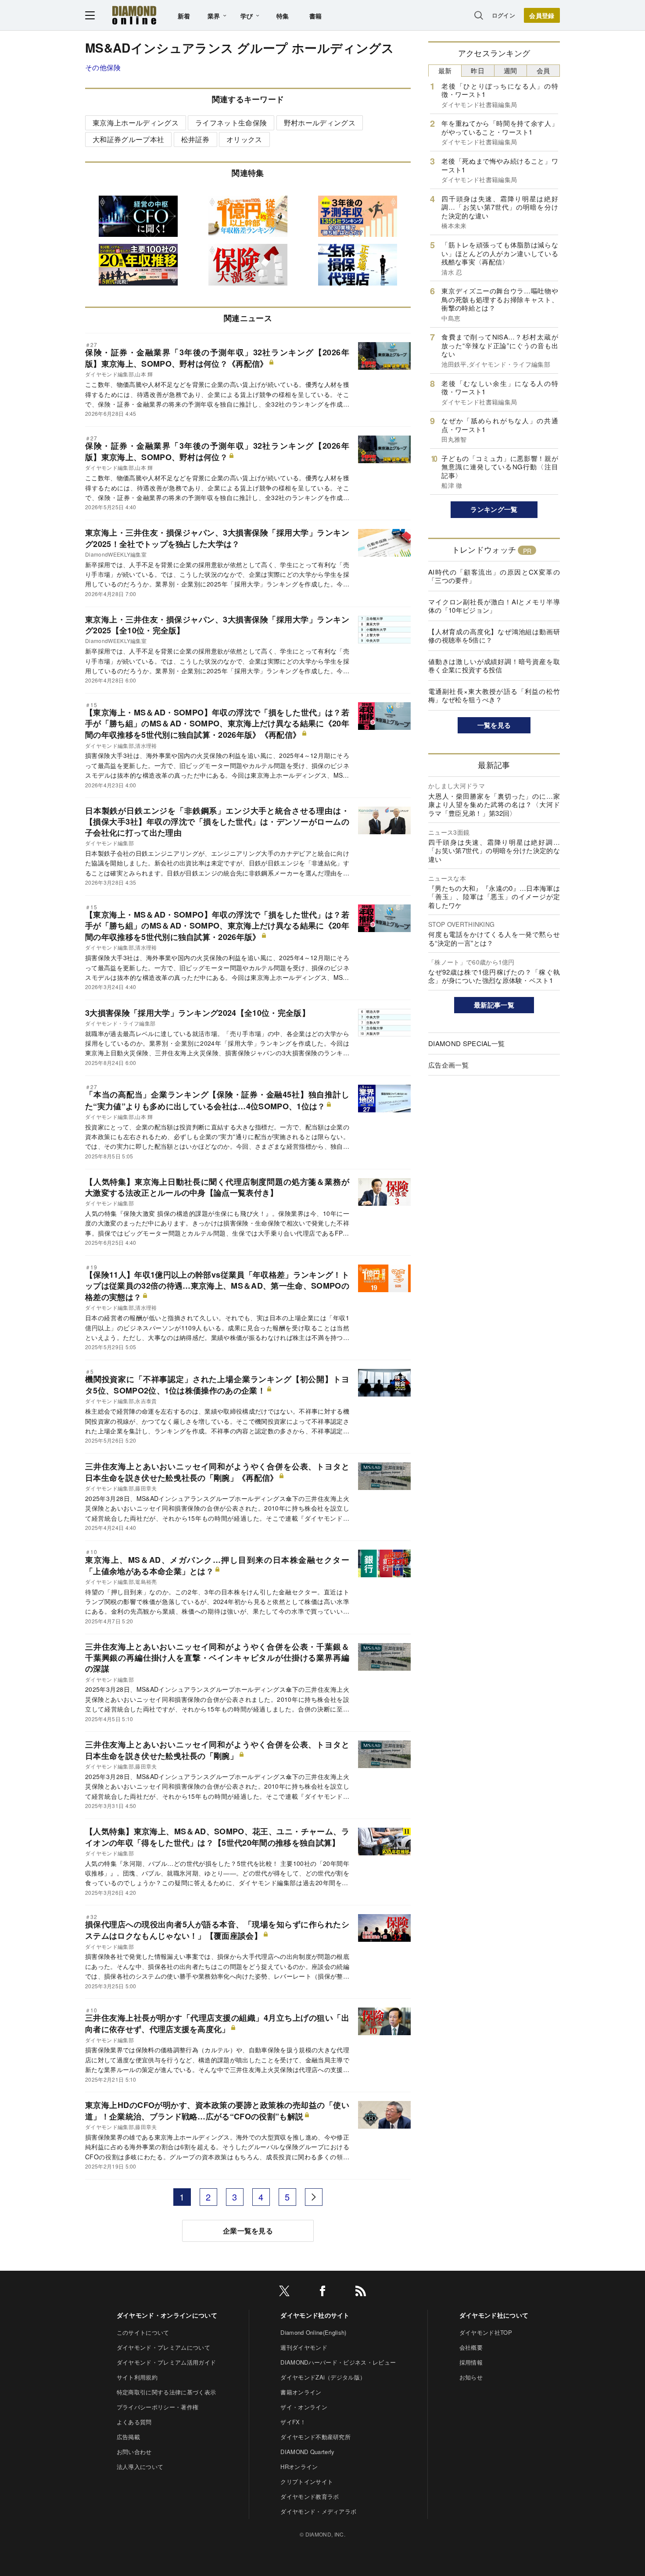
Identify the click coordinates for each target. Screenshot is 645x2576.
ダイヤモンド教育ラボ (310, 2496)
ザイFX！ (293, 2422)
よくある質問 (134, 2422)
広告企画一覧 (448, 1065)
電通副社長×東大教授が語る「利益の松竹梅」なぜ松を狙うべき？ (494, 695)
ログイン (503, 15)
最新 (445, 70)
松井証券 (195, 139)
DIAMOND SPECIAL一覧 (466, 1043)
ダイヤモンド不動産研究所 (315, 2437)
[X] (284, 2292)
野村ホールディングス (320, 123)
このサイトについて (143, 2332)
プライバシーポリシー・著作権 (158, 2407)
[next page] (314, 2197)
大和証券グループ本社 (128, 139)
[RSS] (361, 2292)
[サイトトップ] (134, 15)
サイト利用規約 (137, 2377)
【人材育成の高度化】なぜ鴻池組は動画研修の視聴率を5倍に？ (494, 636)
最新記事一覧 (494, 1005)
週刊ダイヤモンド (304, 2347)
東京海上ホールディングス (136, 123)
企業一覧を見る (248, 2231)
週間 (511, 70)
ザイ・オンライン (304, 2407)
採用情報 (471, 2362)
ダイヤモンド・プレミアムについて (163, 2347)
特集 (283, 16)
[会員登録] (542, 15)
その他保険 (103, 67)
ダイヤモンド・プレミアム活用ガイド (166, 2362)
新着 (184, 16)
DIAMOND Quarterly (307, 2452)
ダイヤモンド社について (494, 2315)
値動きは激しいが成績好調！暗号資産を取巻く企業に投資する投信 (494, 666)
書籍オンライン (301, 2392)
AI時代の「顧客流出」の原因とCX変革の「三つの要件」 (494, 576)
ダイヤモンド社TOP (486, 2332)
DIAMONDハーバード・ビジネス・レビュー (338, 2362)
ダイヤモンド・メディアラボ (318, 2511)
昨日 (478, 70)
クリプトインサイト (307, 2481)
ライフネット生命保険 (231, 123)
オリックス (244, 139)
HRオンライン (299, 2467)
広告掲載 (128, 2437)
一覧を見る (494, 725)
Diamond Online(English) (313, 2332)
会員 (543, 70)
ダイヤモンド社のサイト (315, 2315)
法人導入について (140, 2467)
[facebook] (322, 2292)
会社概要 (471, 2347)
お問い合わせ (134, 2452)
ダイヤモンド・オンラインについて (167, 2315)
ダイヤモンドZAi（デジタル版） (323, 2377)
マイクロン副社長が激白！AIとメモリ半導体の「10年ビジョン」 (494, 606)
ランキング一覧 (494, 509)
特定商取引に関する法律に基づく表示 (166, 2392)
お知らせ (471, 2377)
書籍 (316, 16)
